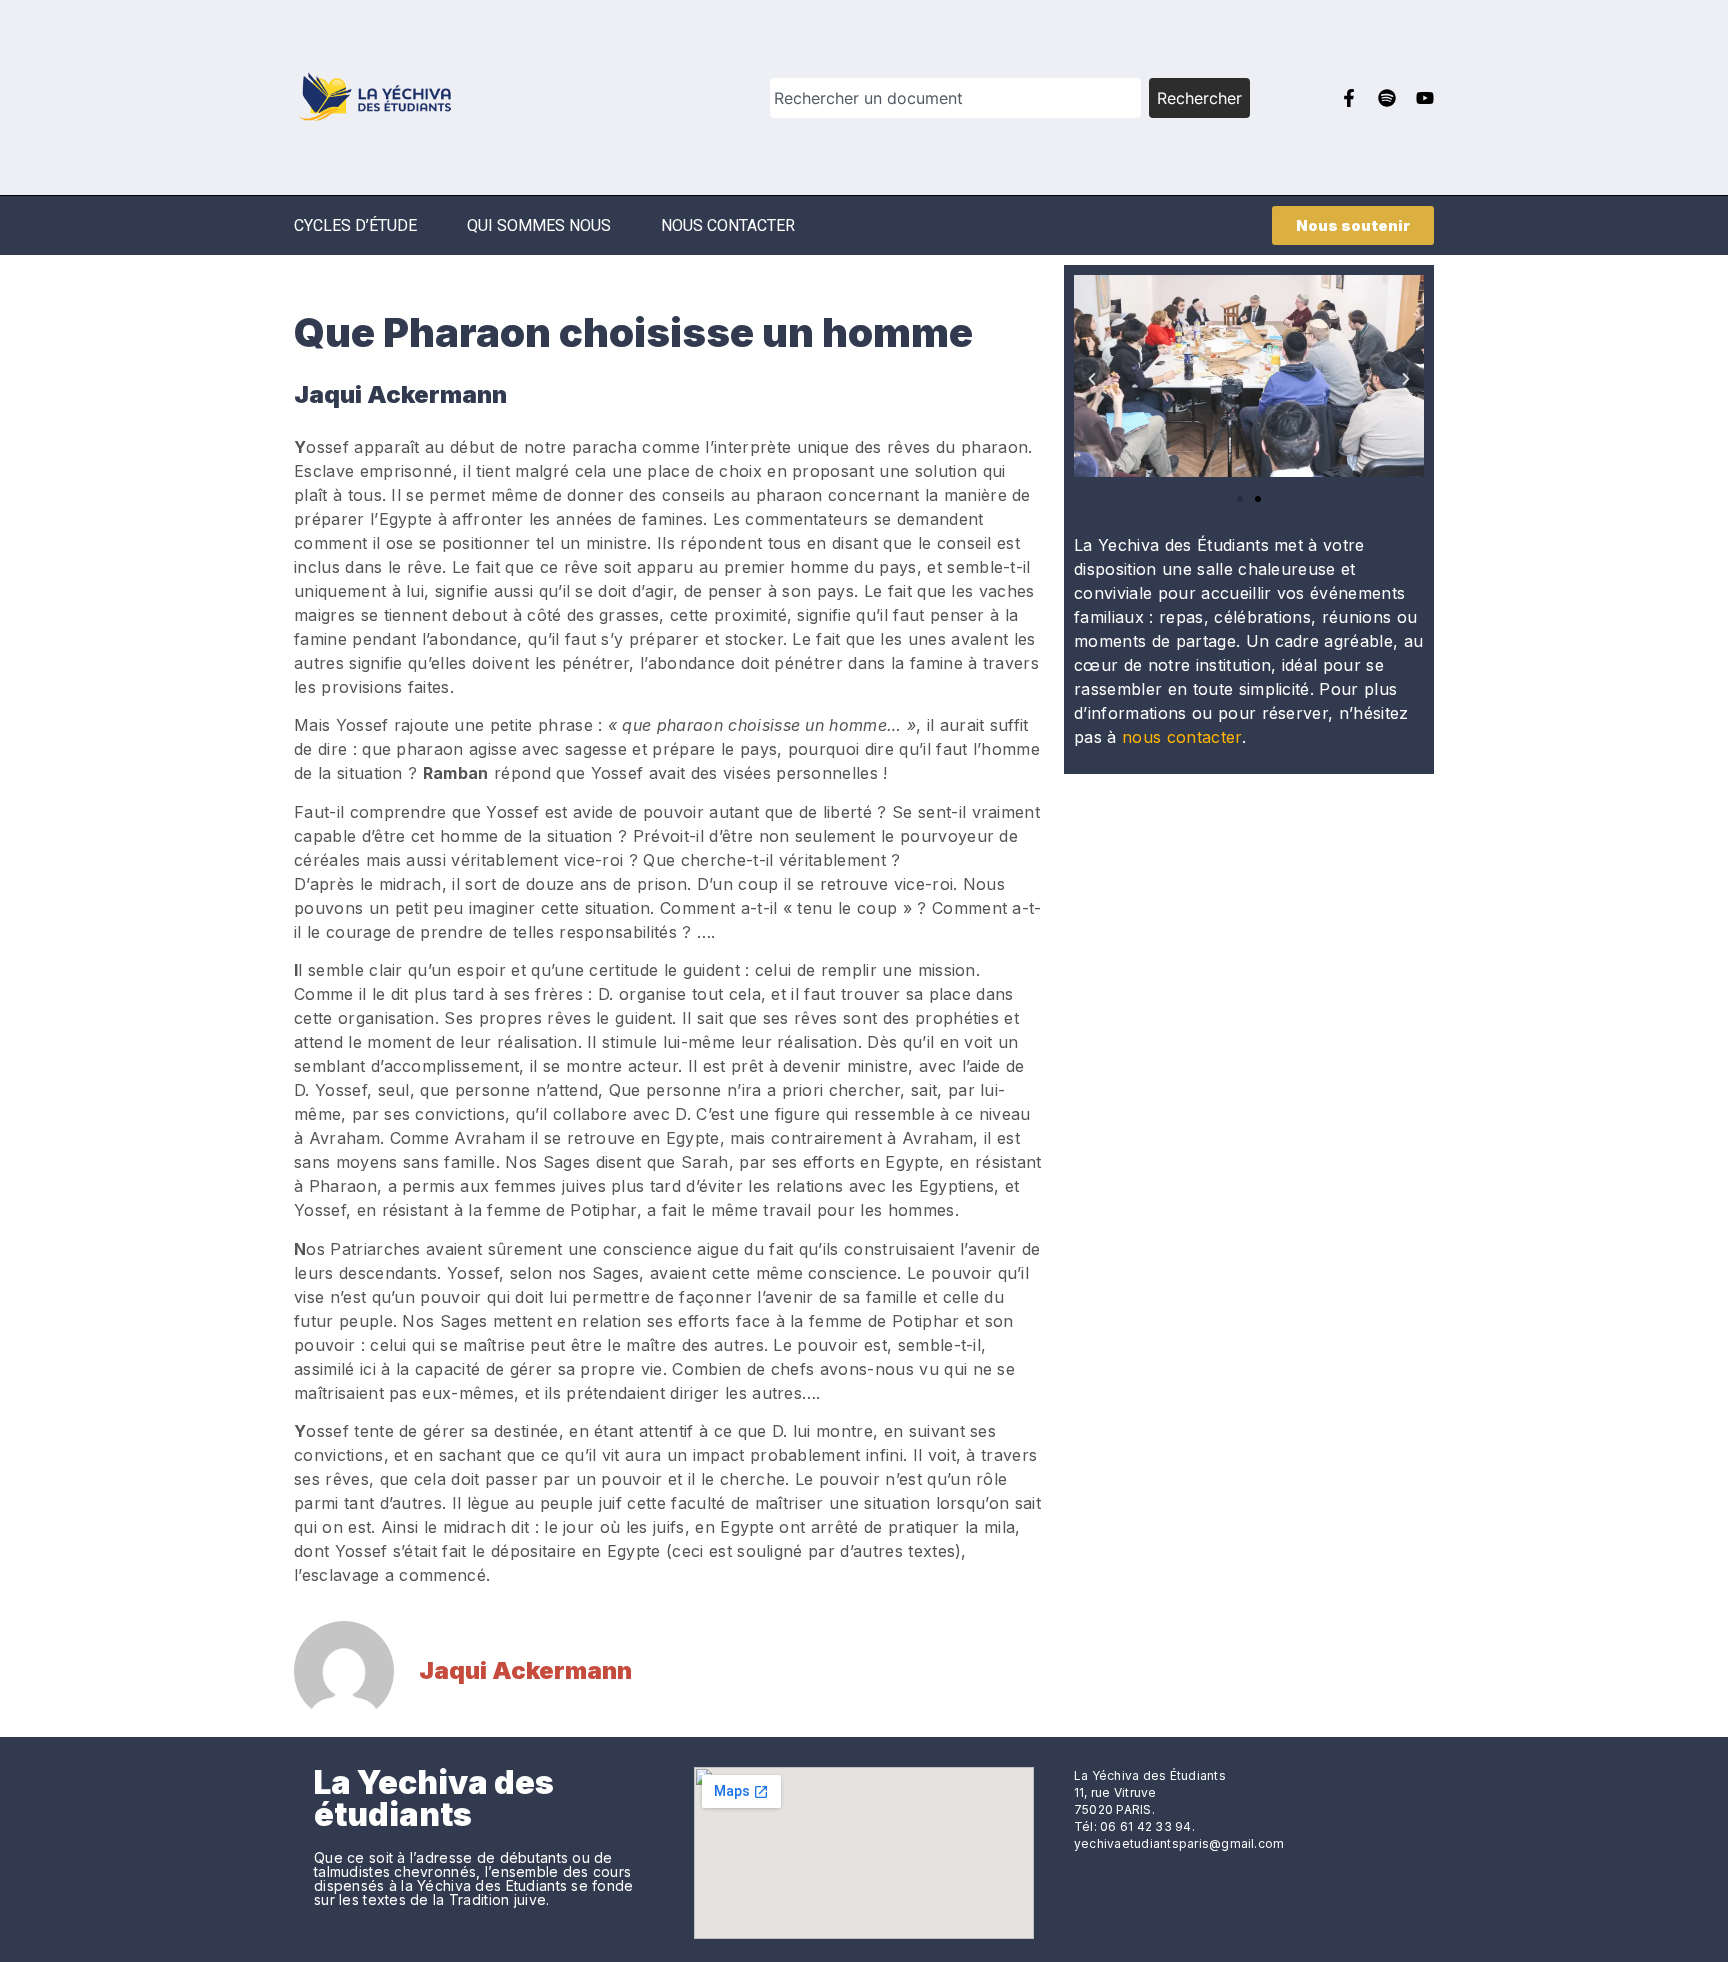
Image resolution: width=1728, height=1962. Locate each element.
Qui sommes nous (539, 225)
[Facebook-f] (1349, 98)
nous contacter (1181, 737)
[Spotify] (1387, 98)
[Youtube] (1425, 98)
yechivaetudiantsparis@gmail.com (1179, 1843)
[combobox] (955, 98)
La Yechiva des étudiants (434, 1798)
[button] (1092, 379)
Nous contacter (728, 225)
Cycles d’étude (355, 225)
